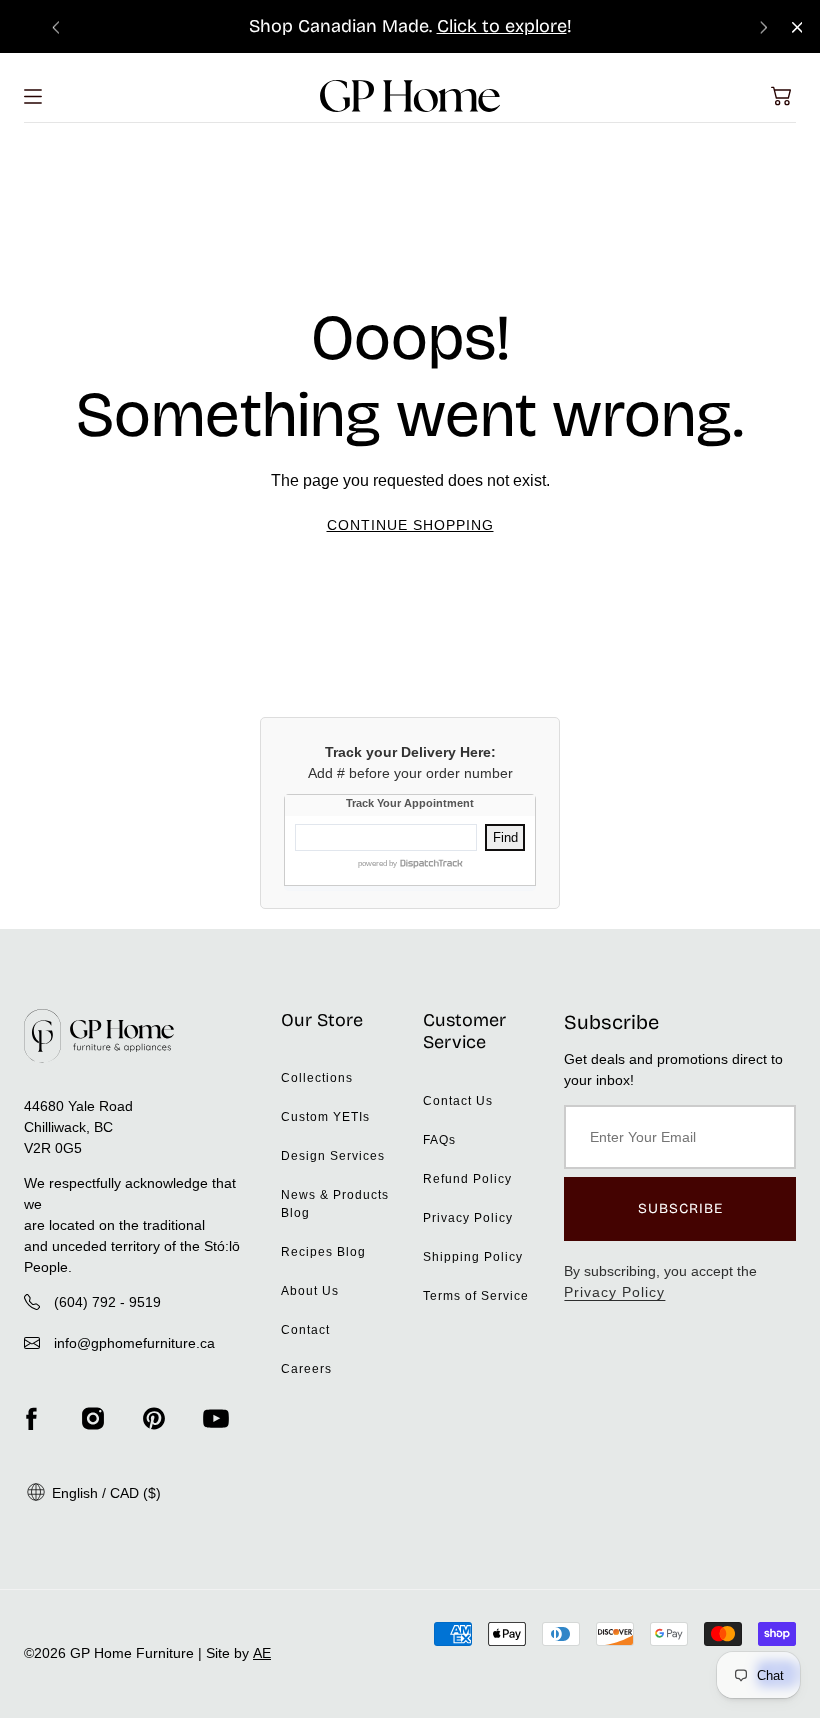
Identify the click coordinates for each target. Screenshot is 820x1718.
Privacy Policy (468, 1218)
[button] (781, 96)
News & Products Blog (335, 1204)
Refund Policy (467, 1179)
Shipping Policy (473, 1257)
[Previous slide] (56, 26)
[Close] (797, 27)
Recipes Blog (323, 1252)
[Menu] (33, 96)
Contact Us (458, 1101)
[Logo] (410, 96)
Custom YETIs (325, 1117)
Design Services (333, 1156)
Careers (306, 1369)
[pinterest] (154, 1419)
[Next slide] (764, 26)
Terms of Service (476, 1296)
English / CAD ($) (104, 1493)
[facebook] (31, 1419)
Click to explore (502, 26)
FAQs (439, 1140)
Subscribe (680, 1208)
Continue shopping (410, 525)
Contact (305, 1330)
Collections (317, 1078)
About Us (310, 1291)
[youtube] (216, 1419)
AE (262, 1653)
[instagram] (93, 1419)
